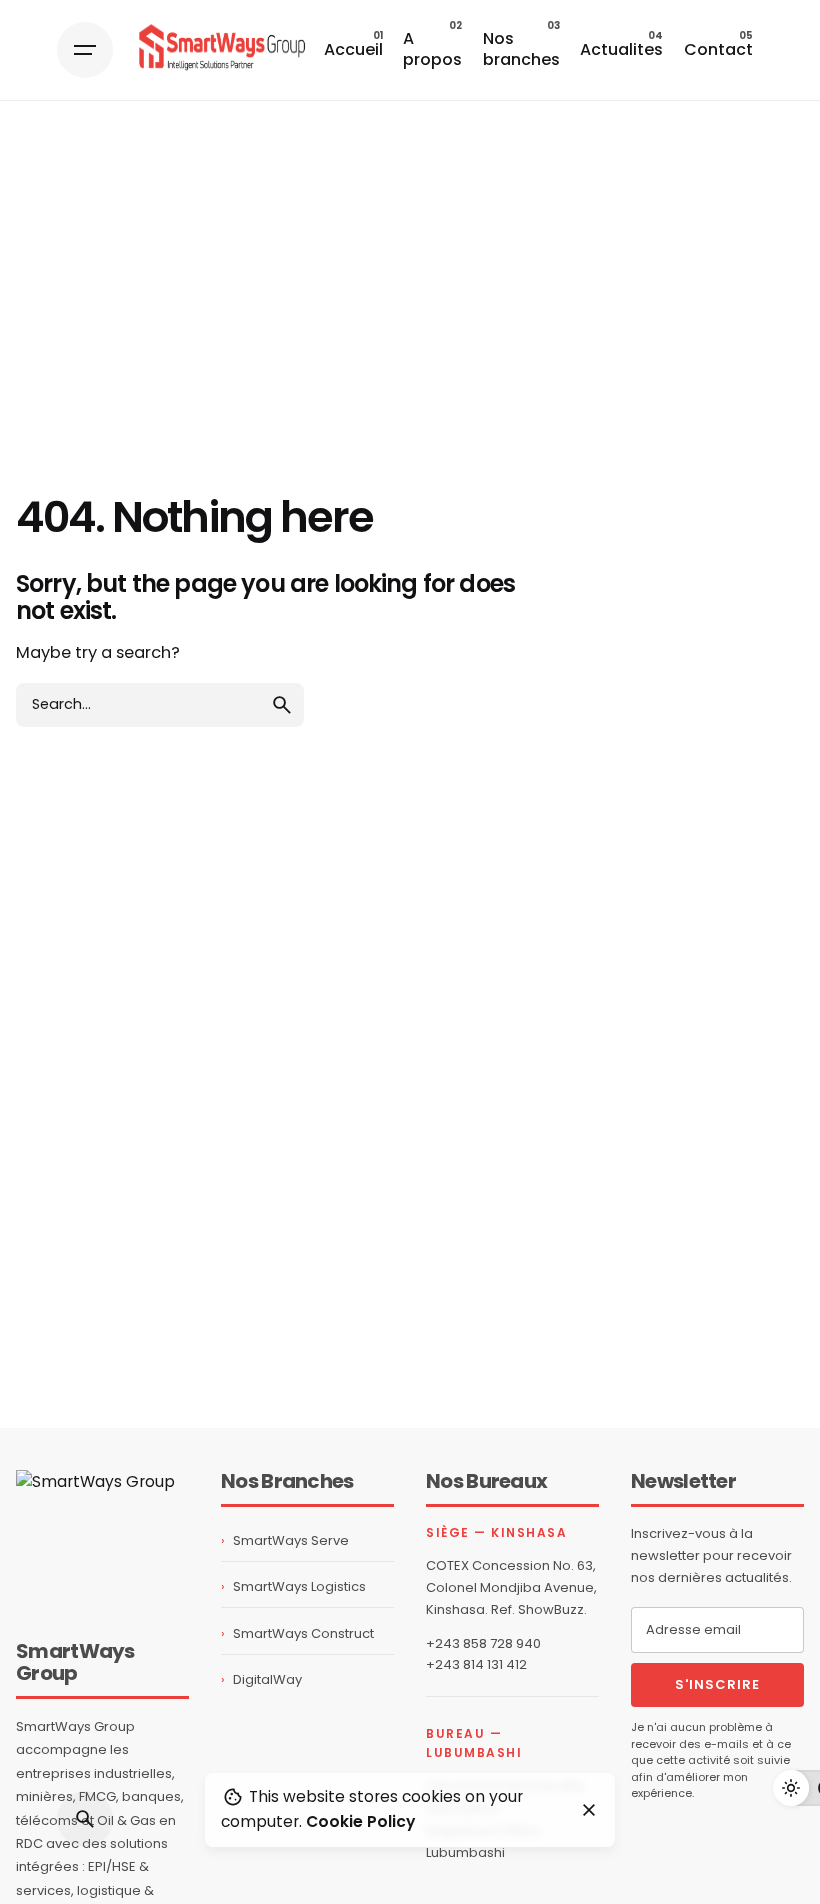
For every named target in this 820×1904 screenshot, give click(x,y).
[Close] (589, 1810)
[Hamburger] (85, 50)
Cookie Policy (360, 1821)
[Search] (85, 1819)
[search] (282, 705)
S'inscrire (717, 1684)
